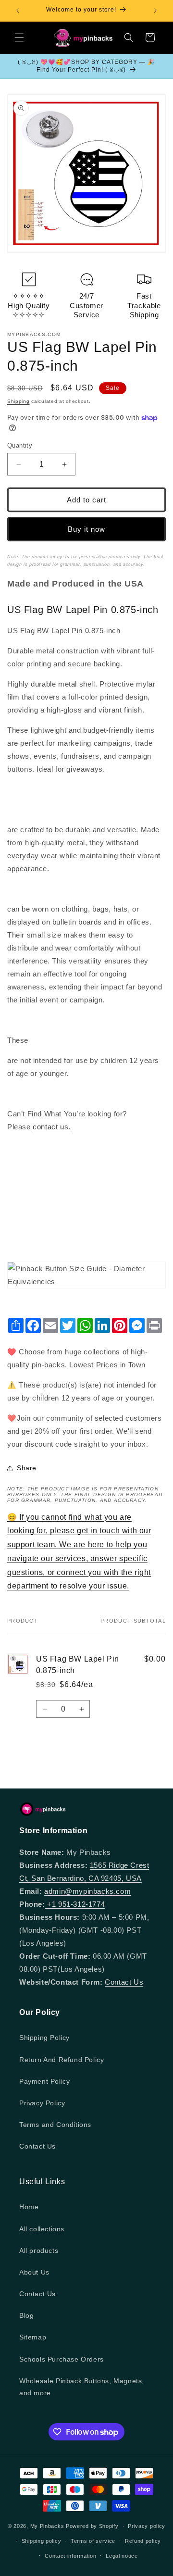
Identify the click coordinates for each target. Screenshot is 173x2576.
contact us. (52, 1127)
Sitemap (33, 2337)
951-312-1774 (81, 1904)
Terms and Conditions (55, 2125)
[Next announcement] (155, 11)
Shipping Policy (44, 2038)
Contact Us (124, 1982)
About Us (34, 2272)
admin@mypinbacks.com (87, 1891)
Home (29, 2207)
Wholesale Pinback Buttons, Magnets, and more (82, 2387)
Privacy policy (147, 2526)
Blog (26, 2315)
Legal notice (122, 2556)
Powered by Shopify (92, 2526)
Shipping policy (42, 2541)
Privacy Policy (42, 2103)
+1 (52, 1904)
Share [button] (27, 1468)
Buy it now (86, 529)
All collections (42, 2229)
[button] (19, 38)
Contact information (70, 2556)
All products (39, 2251)
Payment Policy (44, 2081)
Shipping (19, 401)
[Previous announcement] (18, 11)
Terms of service (93, 2541)
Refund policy (143, 2541)
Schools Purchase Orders (62, 2359)
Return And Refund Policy (62, 2060)
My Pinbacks (47, 2526)
